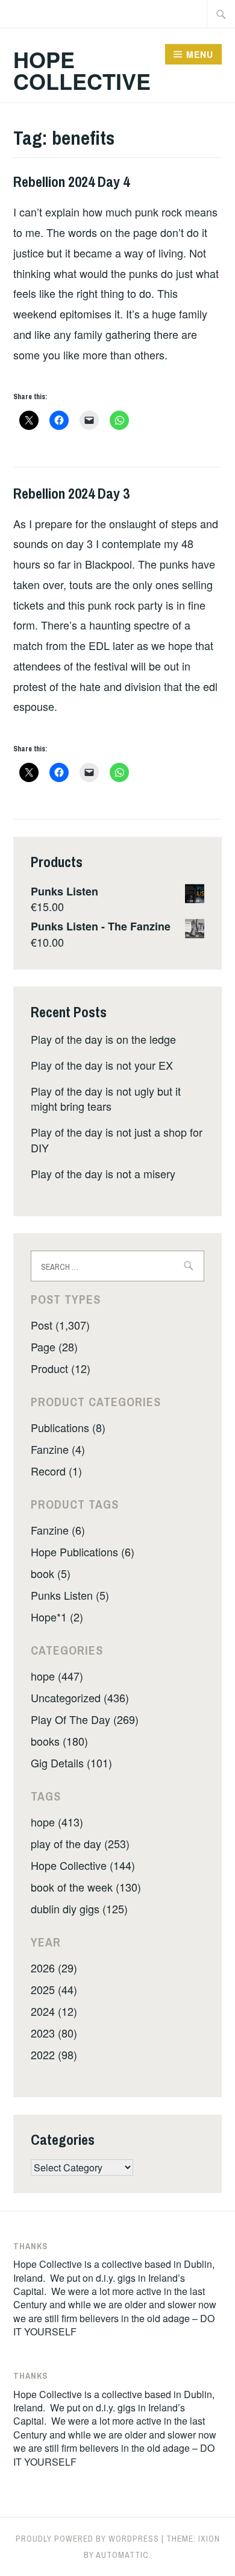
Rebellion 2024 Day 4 (71, 182)
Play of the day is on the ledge (103, 1039)
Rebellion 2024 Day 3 (71, 493)
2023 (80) (54, 2033)
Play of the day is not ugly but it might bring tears (106, 1098)
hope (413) (57, 1822)
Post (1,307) (60, 1325)
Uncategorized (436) (80, 1697)
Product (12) (61, 1368)
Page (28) (54, 1346)
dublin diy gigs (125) (79, 1908)
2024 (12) (54, 2011)
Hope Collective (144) (83, 1865)
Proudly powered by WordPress (87, 2539)
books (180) (59, 1741)
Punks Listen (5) (70, 1595)
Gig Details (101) (71, 1763)
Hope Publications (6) (83, 1552)
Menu (200, 54)
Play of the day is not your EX (102, 1065)
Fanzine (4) (58, 1449)
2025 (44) (54, 1989)
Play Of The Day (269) (85, 1719)
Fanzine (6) (58, 1530)
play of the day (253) (80, 1843)
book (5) (51, 1573)
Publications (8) (68, 1427)
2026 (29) (54, 1968)
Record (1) (56, 1471)
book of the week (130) (86, 1887)
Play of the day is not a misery (103, 1173)
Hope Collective (82, 70)
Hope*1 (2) (57, 1617)
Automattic (122, 2555)
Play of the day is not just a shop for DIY (117, 1139)
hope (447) (57, 1676)
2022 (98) (54, 2054)
